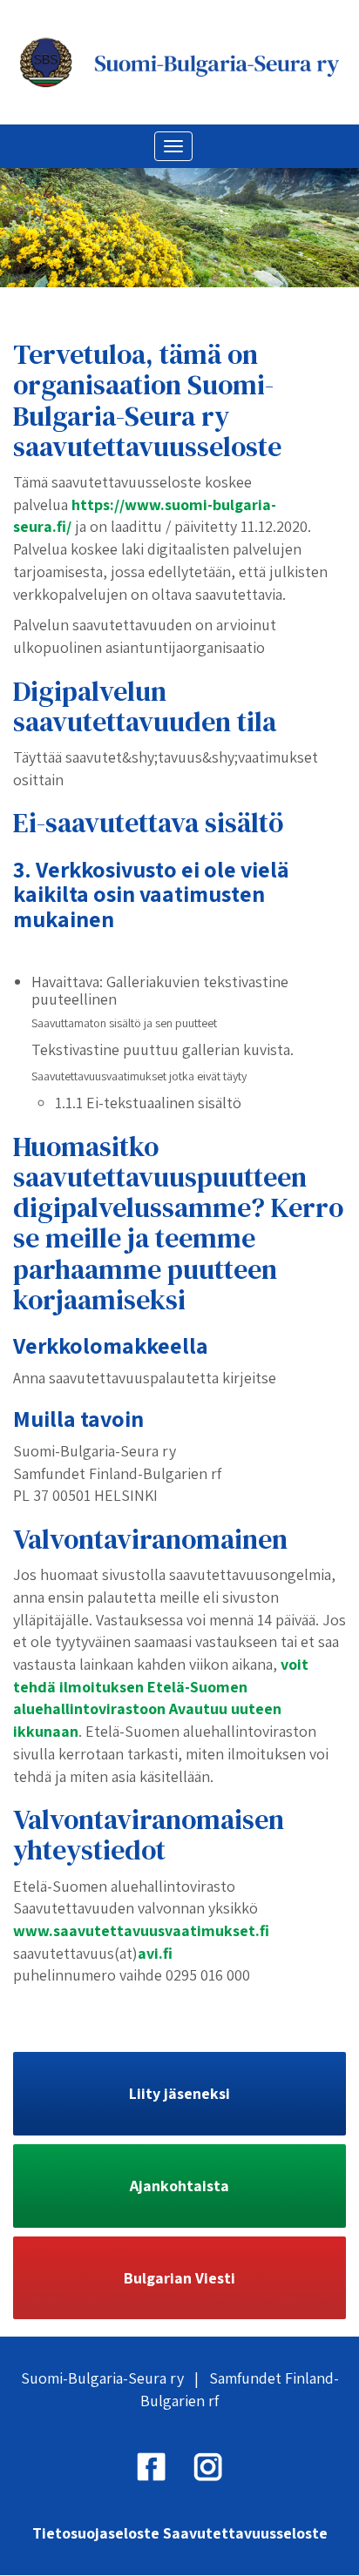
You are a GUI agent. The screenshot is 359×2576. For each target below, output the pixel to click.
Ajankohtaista (179, 2186)
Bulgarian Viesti (179, 2278)
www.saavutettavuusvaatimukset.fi (141, 1930)
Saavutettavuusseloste (245, 2533)
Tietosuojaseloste (96, 2533)
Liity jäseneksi (179, 2093)
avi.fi (155, 1953)
